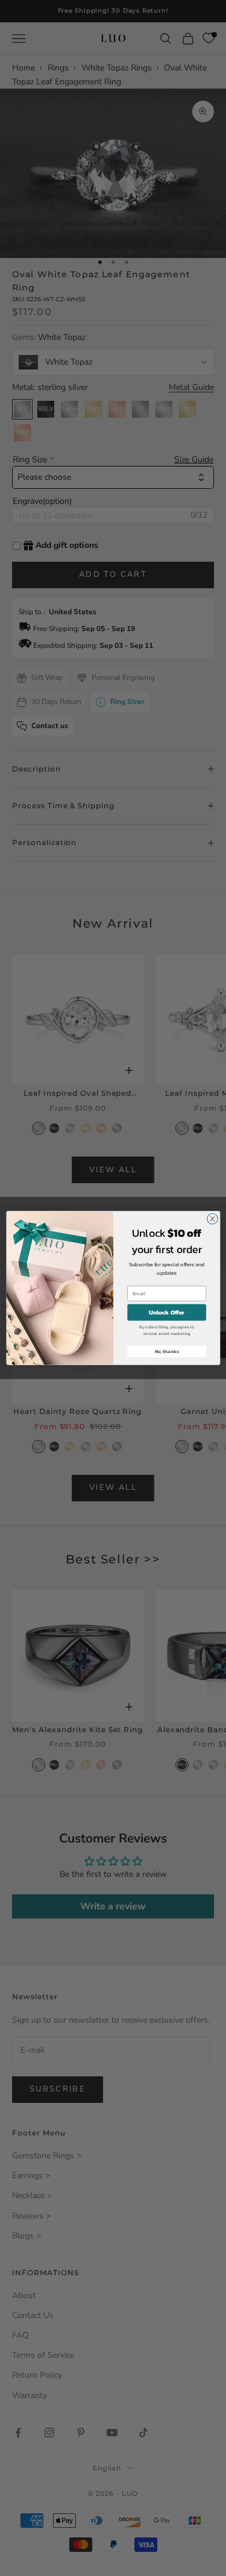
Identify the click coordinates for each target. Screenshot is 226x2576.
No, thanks (166, 1351)
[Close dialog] (212, 1219)
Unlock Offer (167, 1312)
